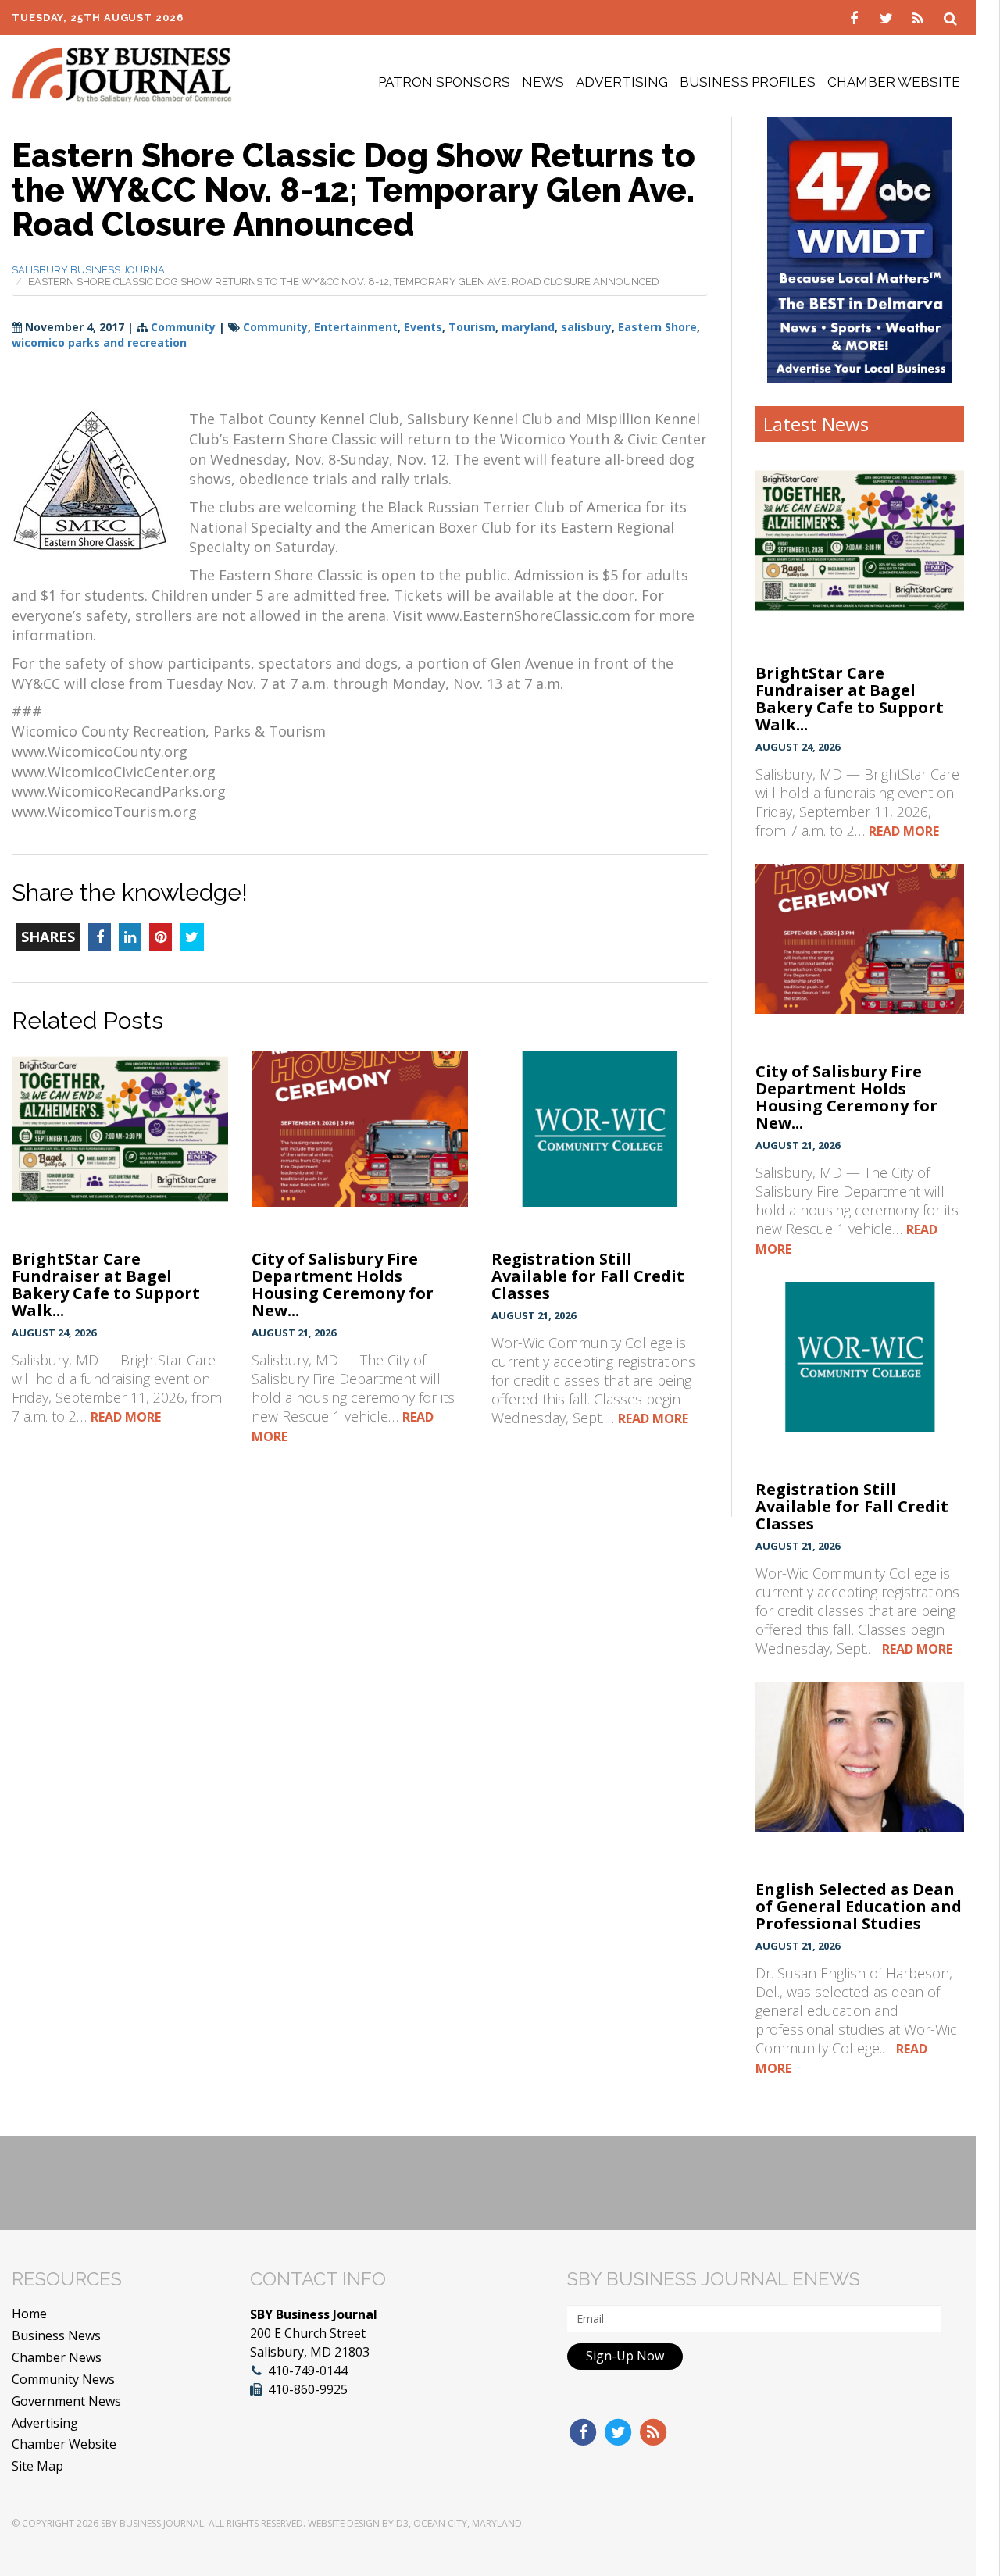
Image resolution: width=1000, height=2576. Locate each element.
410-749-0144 (308, 2371)
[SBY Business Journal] (122, 73)
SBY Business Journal (152, 2523)
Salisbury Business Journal (91, 270)
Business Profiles (748, 82)
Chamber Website (894, 82)
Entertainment (356, 327)
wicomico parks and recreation (99, 343)
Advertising (622, 82)
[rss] (920, 17)
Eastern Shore (657, 327)
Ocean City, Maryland (468, 2523)
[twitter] (888, 17)
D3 (402, 2523)
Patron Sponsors (444, 82)
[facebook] (856, 17)
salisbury (586, 327)
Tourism (472, 327)
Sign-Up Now (625, 2356)
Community (183, 327)
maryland (528, 327)
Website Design (344, 2523)
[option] (860, 250)
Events (423, 327)
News (543, 82)
